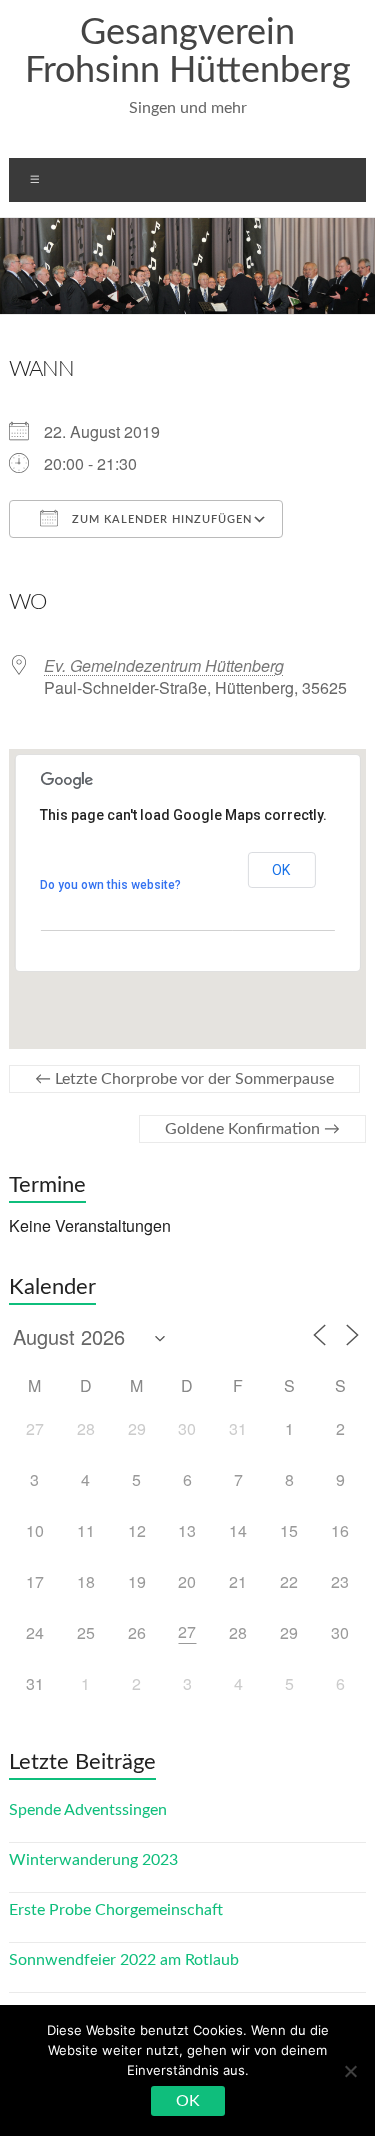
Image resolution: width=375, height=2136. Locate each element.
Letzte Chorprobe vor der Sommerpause (184, 1079)
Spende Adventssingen (88, 1810)
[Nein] (350, 2071)
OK (281, 870)
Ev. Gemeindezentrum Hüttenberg (164, 665)
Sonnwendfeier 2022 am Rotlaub (124, 1960)
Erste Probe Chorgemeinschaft (116, 1910)
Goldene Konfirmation (252, 1129)
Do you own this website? (110, 885)
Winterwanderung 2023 (93, 1860)
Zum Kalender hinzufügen (160, 519)
